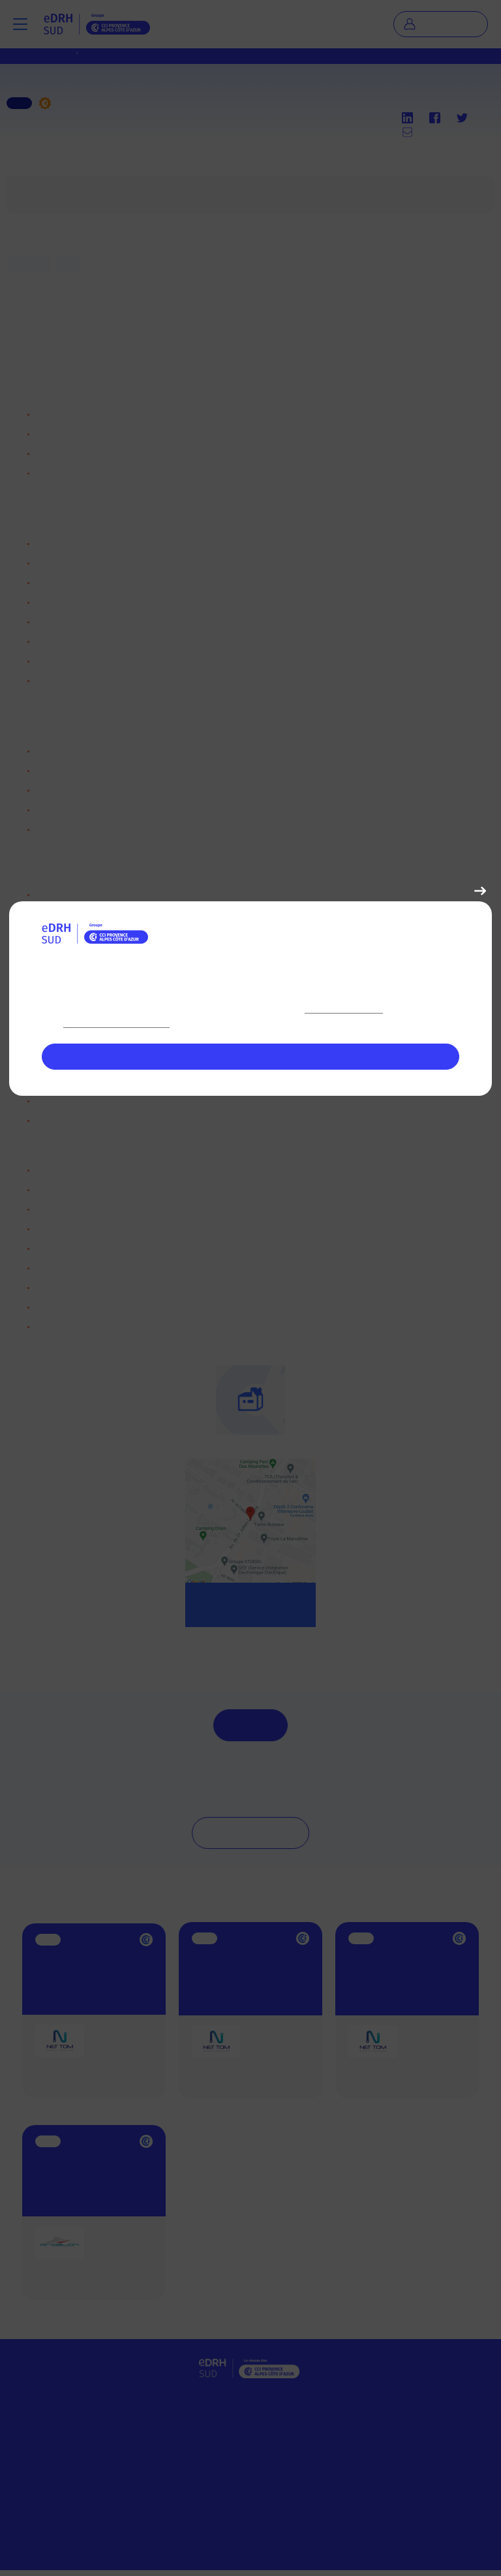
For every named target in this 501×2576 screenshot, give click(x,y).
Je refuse (447, 891)
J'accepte (251, 1057)
